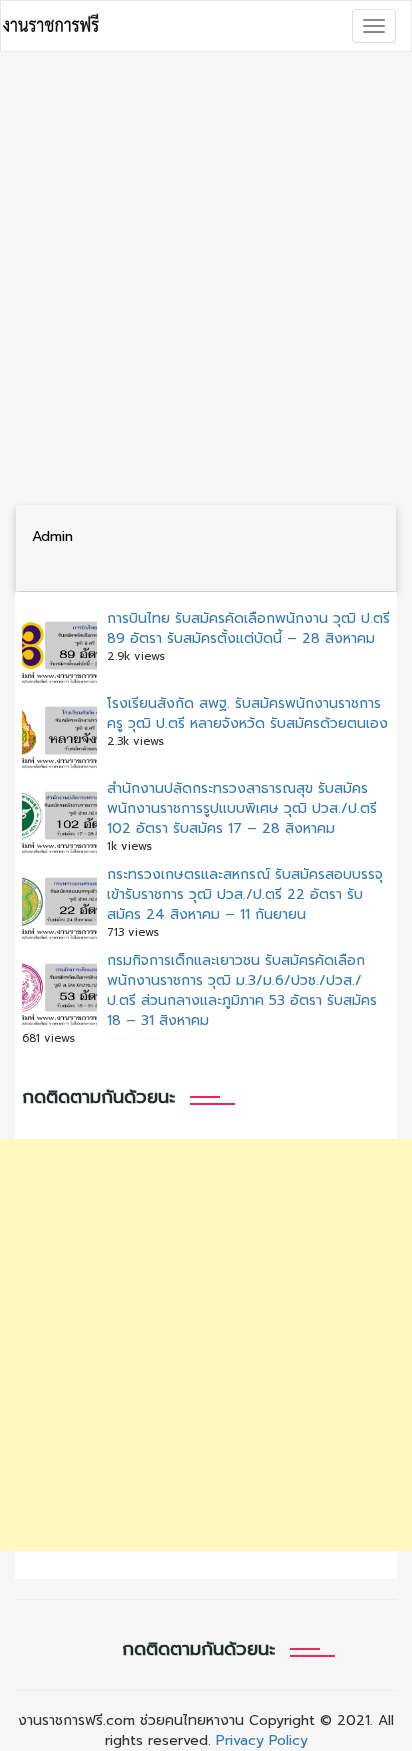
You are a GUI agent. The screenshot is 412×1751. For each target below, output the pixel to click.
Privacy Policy (262, 1740)
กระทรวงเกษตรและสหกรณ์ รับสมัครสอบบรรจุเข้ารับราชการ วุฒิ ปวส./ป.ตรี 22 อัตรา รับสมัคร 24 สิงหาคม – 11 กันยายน (245, 894)
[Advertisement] (206, 278)
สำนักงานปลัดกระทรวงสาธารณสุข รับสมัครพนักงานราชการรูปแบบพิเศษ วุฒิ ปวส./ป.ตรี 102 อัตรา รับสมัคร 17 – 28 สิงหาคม (242, 808)
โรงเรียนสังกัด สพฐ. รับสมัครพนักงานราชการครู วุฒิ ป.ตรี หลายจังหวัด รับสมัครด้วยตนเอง (247, 713)
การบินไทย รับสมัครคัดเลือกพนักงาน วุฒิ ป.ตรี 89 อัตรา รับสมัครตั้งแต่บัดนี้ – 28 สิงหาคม (248, 628)
